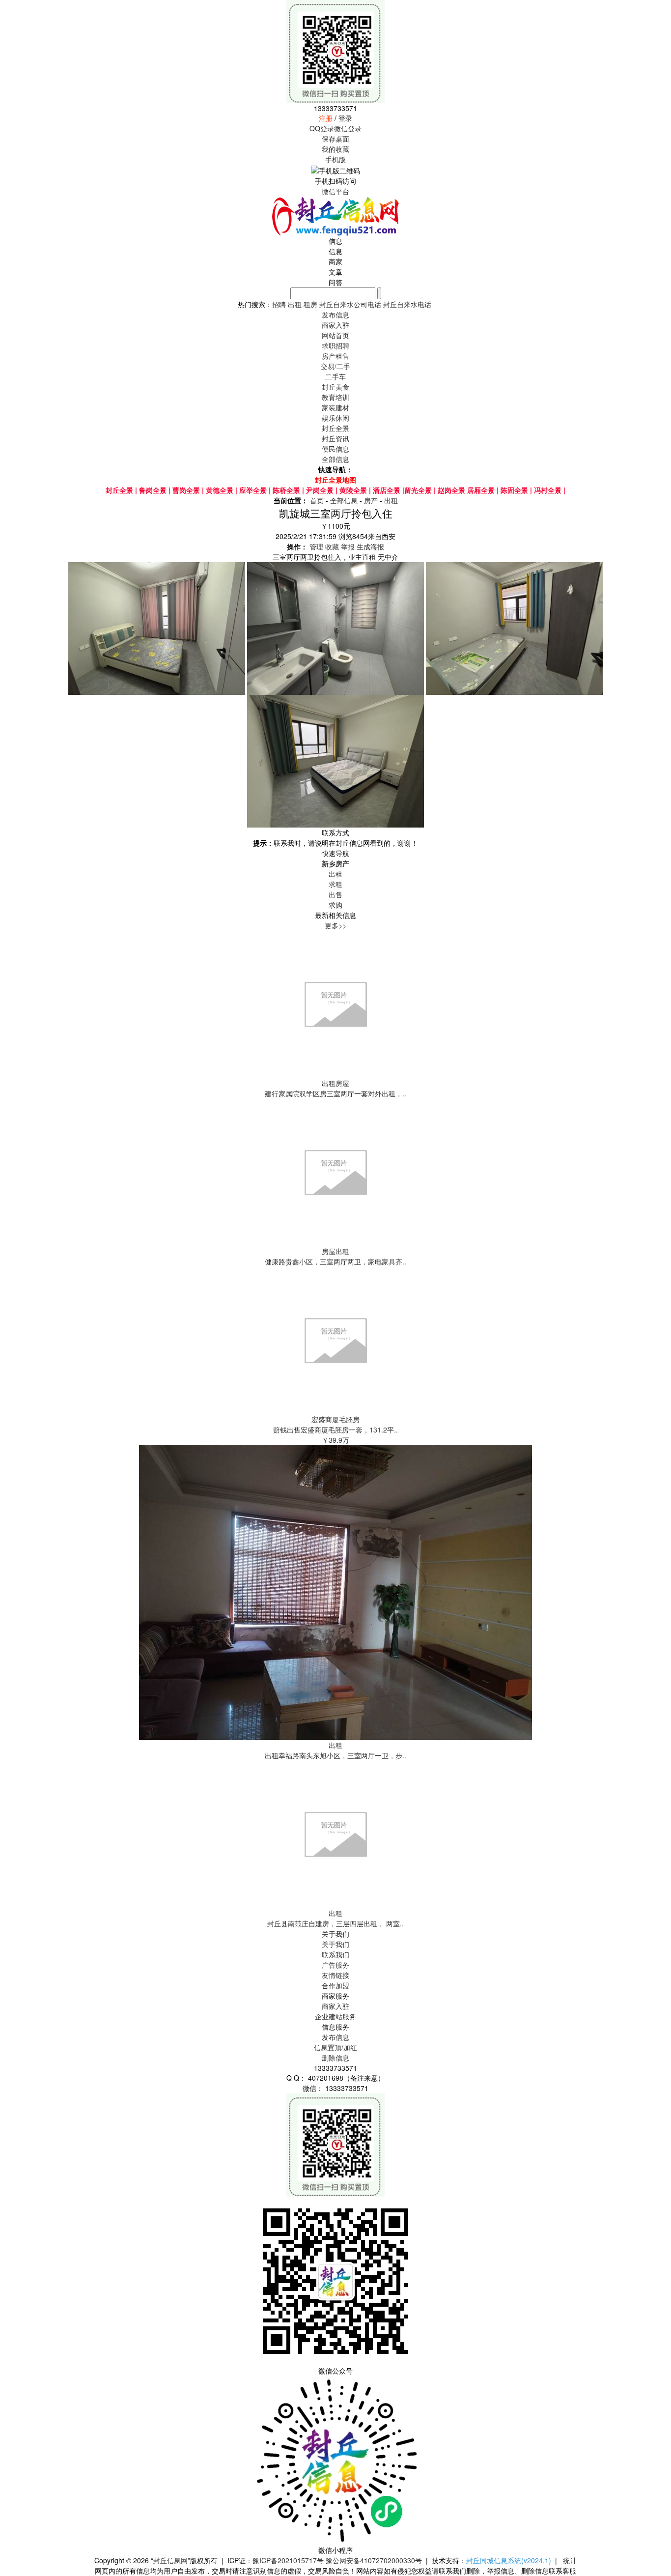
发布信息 (335, 2037)
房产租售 (335, 356)
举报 (348, 546)
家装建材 (335, 407)
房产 (371, 500)
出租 (295, 304)
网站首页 (335, 335)
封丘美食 (335, 387)
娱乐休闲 (335, 418)
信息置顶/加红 (335, 2047)
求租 (335, 884)
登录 (345, 118)
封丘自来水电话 (407, 304)
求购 (335, 905)
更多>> (335, 925)
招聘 (279, 304)
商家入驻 (335, 2006)
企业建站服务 (335, 2016)
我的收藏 (335, 149)
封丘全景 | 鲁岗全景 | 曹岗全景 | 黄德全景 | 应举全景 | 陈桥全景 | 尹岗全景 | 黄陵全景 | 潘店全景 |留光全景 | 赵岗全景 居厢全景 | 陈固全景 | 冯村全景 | (335, 490)
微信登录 (348, 128)
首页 (317, 500)
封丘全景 (335, 428)
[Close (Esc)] (660, 11)
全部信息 (335, 459)
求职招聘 (335, 345)
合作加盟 (335, 1985)
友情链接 (335, 1975)
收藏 (332, 546)
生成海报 (370, 546)
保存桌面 (335, 139)
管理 (316, 546)
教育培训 (335, 397)
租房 (310, 304)
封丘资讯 (335, 438)
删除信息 (335, 2058)
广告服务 (335, 1965)
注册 (326, 118)
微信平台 (335, 191)
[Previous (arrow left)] (17, 1288)
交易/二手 (335, 366)
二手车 (335, 376)
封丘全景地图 (335, 480)
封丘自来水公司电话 (350, 304)
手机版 (335, 159)
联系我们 (335, 1954)
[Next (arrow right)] (654, 1288)
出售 (335, 894)
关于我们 (335, 1944)
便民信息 (335, 449)
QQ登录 (322, 128)
